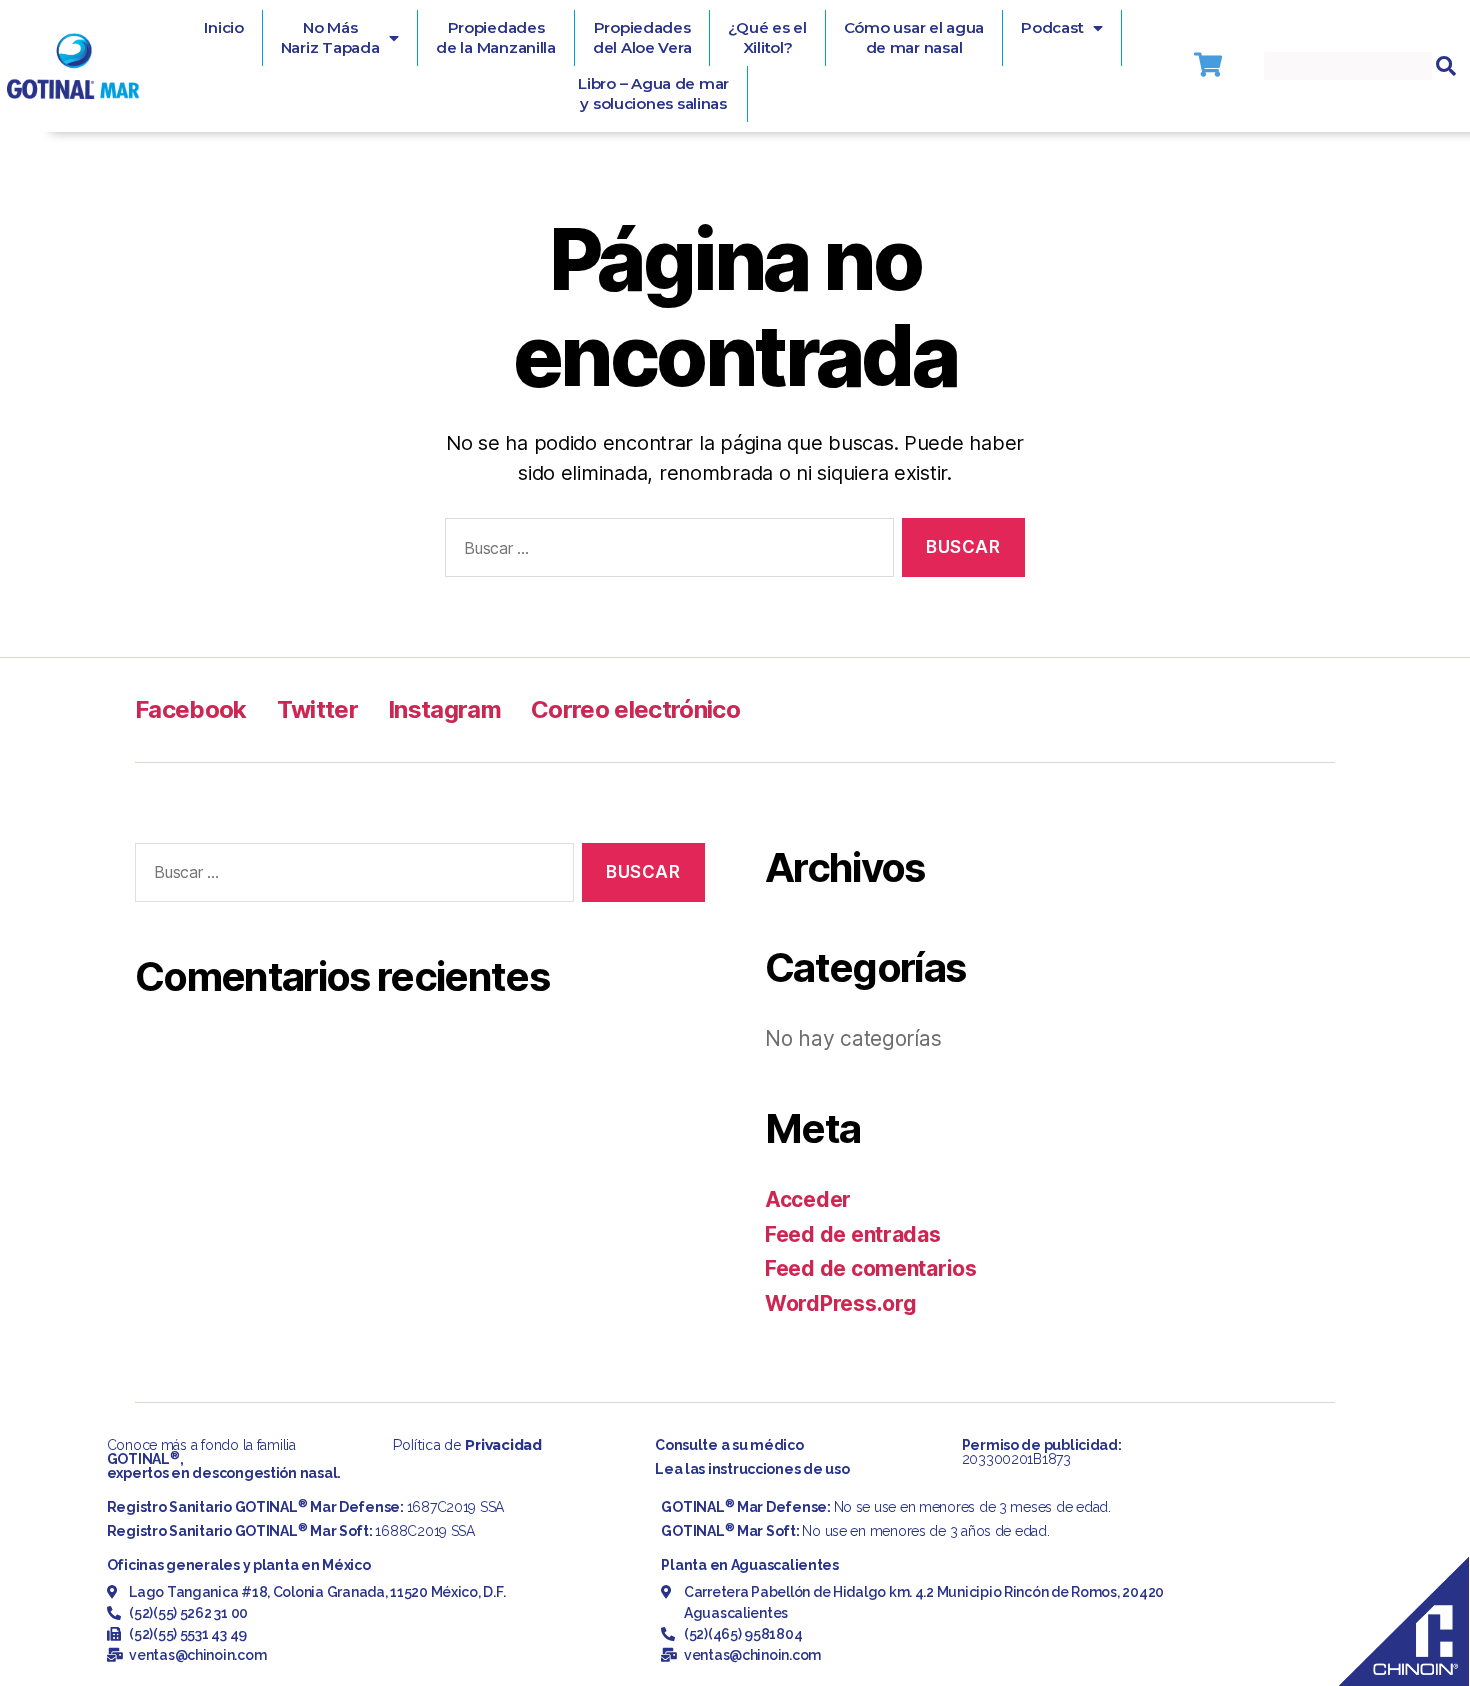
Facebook (191, 709)
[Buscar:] (665, 551)
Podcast (1052, 27)
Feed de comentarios (871, 1268)
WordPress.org (841, 1303)
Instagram (444, 709)
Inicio (223, 27)
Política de (467, 1445)
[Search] (1446, 66)
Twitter (317, 709)
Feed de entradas (853, 1234)
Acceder (808, 1199)
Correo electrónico (635, 709)
